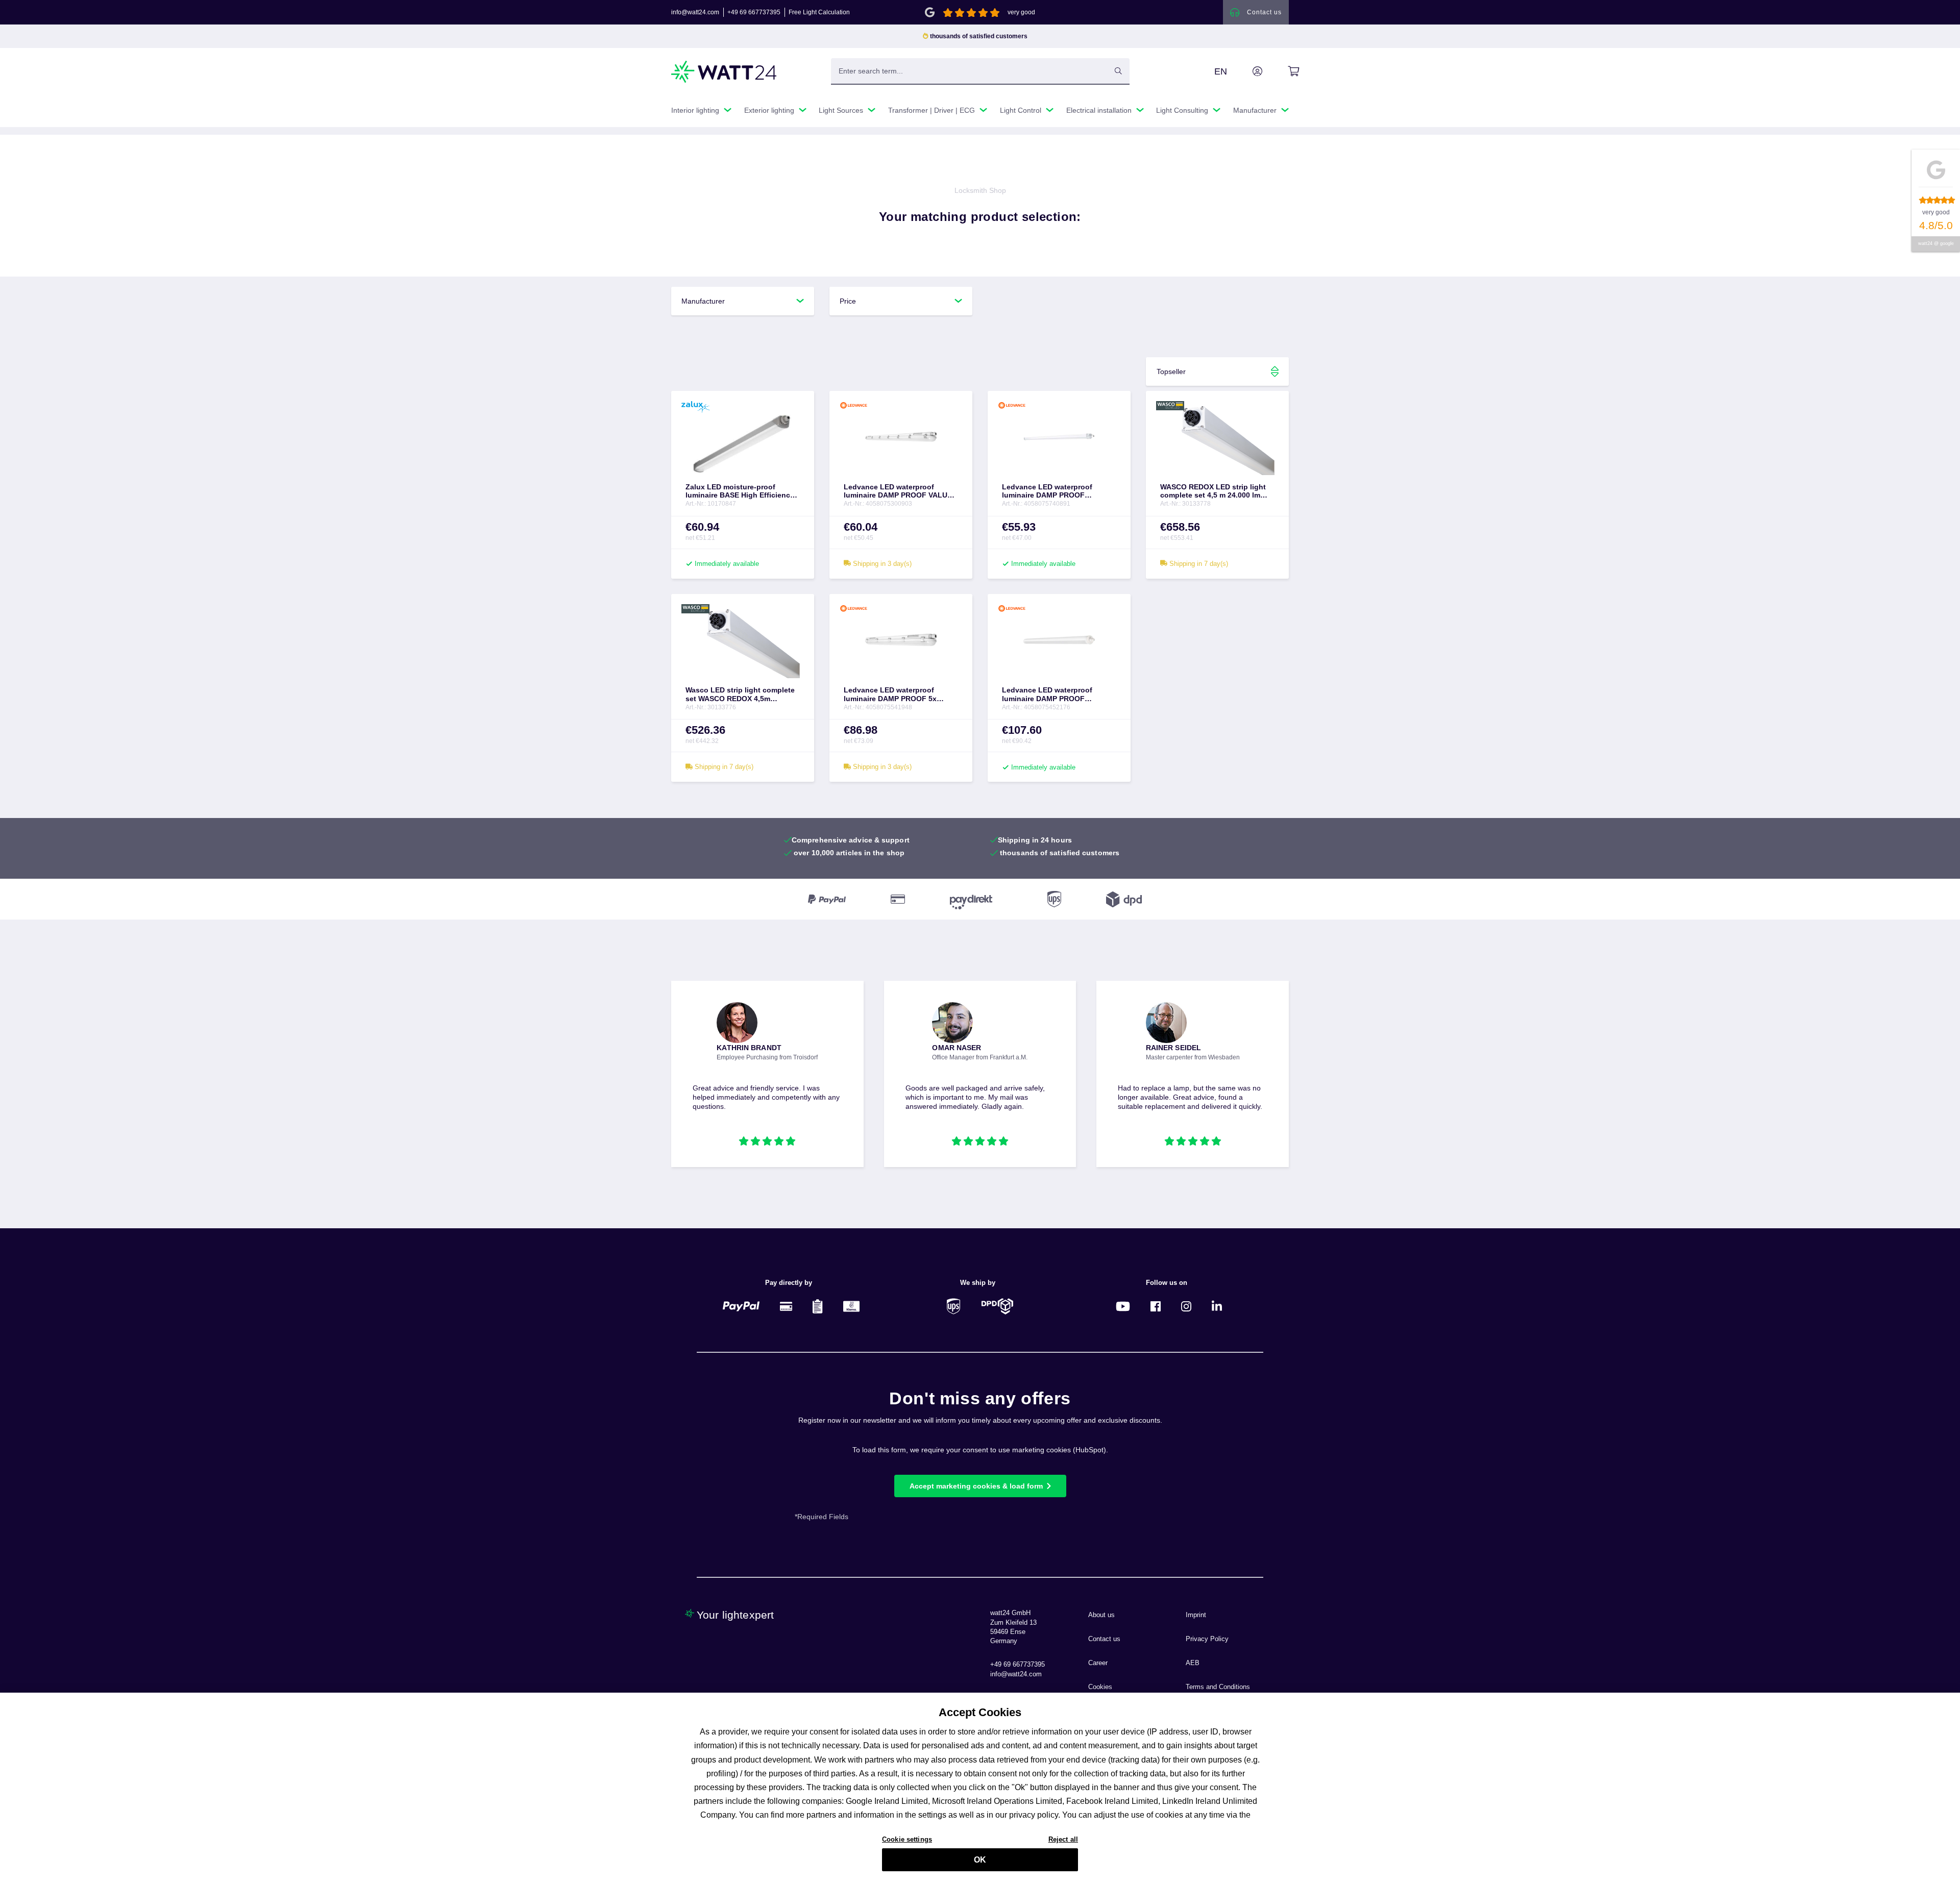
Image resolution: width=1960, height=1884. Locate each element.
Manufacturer (703, 301)
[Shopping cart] (1282, 71)
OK (980, 1860)
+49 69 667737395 (754, 12)
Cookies (1100, 1687)
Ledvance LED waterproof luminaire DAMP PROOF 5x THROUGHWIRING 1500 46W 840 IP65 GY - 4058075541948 (900, 695)
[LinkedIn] (1217, 1306)
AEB (1193, 1663)
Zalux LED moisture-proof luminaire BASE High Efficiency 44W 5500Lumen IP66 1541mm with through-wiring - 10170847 (740, 491)
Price (848, 301)
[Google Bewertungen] (930, 11)
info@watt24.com (695, 12)
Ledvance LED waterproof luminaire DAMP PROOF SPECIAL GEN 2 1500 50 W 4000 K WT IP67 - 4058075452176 (1057, 695)
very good (1021, 12)
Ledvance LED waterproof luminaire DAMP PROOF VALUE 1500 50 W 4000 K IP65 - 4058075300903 (898, 491)
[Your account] (1246, 71)
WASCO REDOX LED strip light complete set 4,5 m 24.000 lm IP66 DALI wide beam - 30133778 (1216, 491)
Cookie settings (907, 1839)
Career (1098, 1663)
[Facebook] (1156, 1306)
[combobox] (969, 71)
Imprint (1196, 1615)
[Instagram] (1186, 1306)
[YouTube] (1123, 1306)
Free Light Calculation (819, 12)
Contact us (1104, 1639)
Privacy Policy (1207, 1639)
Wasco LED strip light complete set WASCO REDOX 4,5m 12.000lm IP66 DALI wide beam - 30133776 (741, 695)
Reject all (1063, 1839)
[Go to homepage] (724, 72)
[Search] (1118, 71)
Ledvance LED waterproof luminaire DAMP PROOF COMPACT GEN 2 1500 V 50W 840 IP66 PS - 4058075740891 (1052, 491)
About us (1101, 1615)
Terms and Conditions (1218, 1687)
